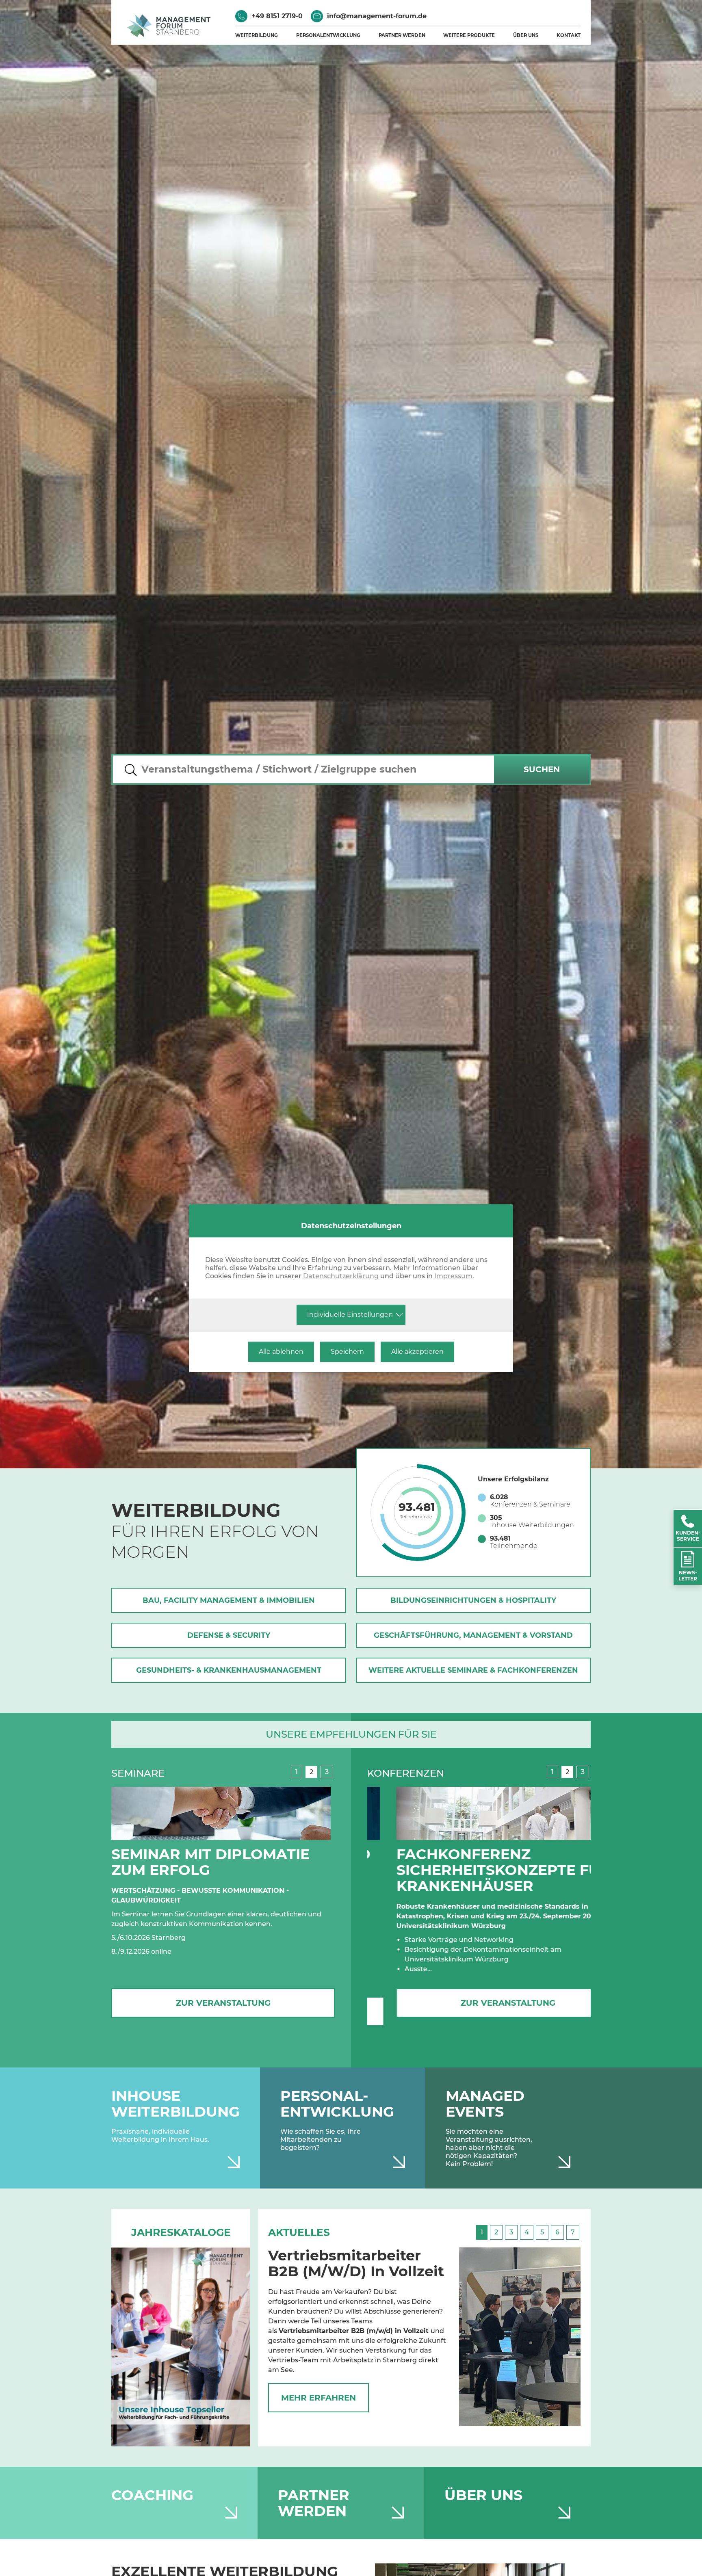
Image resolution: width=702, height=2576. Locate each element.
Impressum (453, 1276)
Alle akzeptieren (417, 1352)
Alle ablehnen (281, 1352)
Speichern (347, 1352)
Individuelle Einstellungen (350, 1315)
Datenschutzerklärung (341, 1276)
